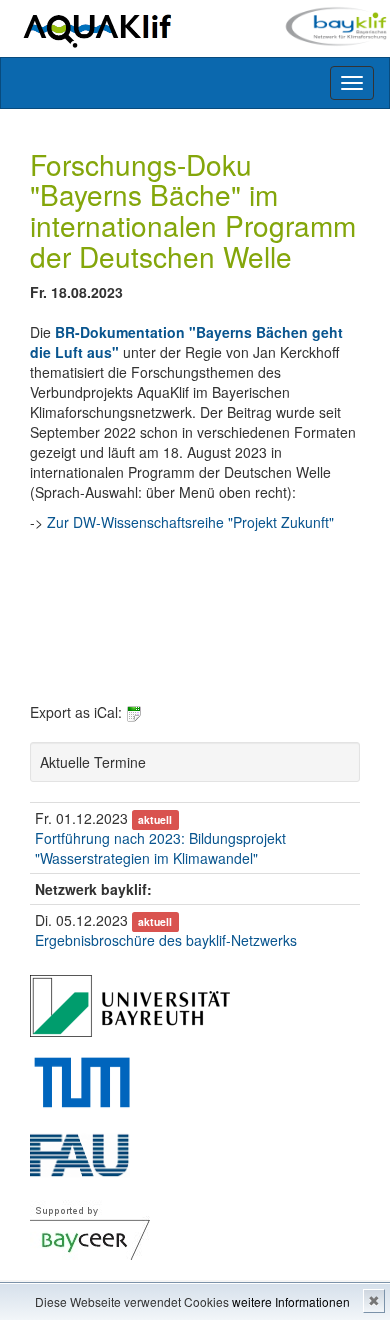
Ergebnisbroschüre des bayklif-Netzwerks (166, 940)
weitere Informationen (291, 1301)
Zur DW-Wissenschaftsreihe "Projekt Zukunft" (190, 522)
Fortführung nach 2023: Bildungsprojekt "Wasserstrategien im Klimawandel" (160, 848)
